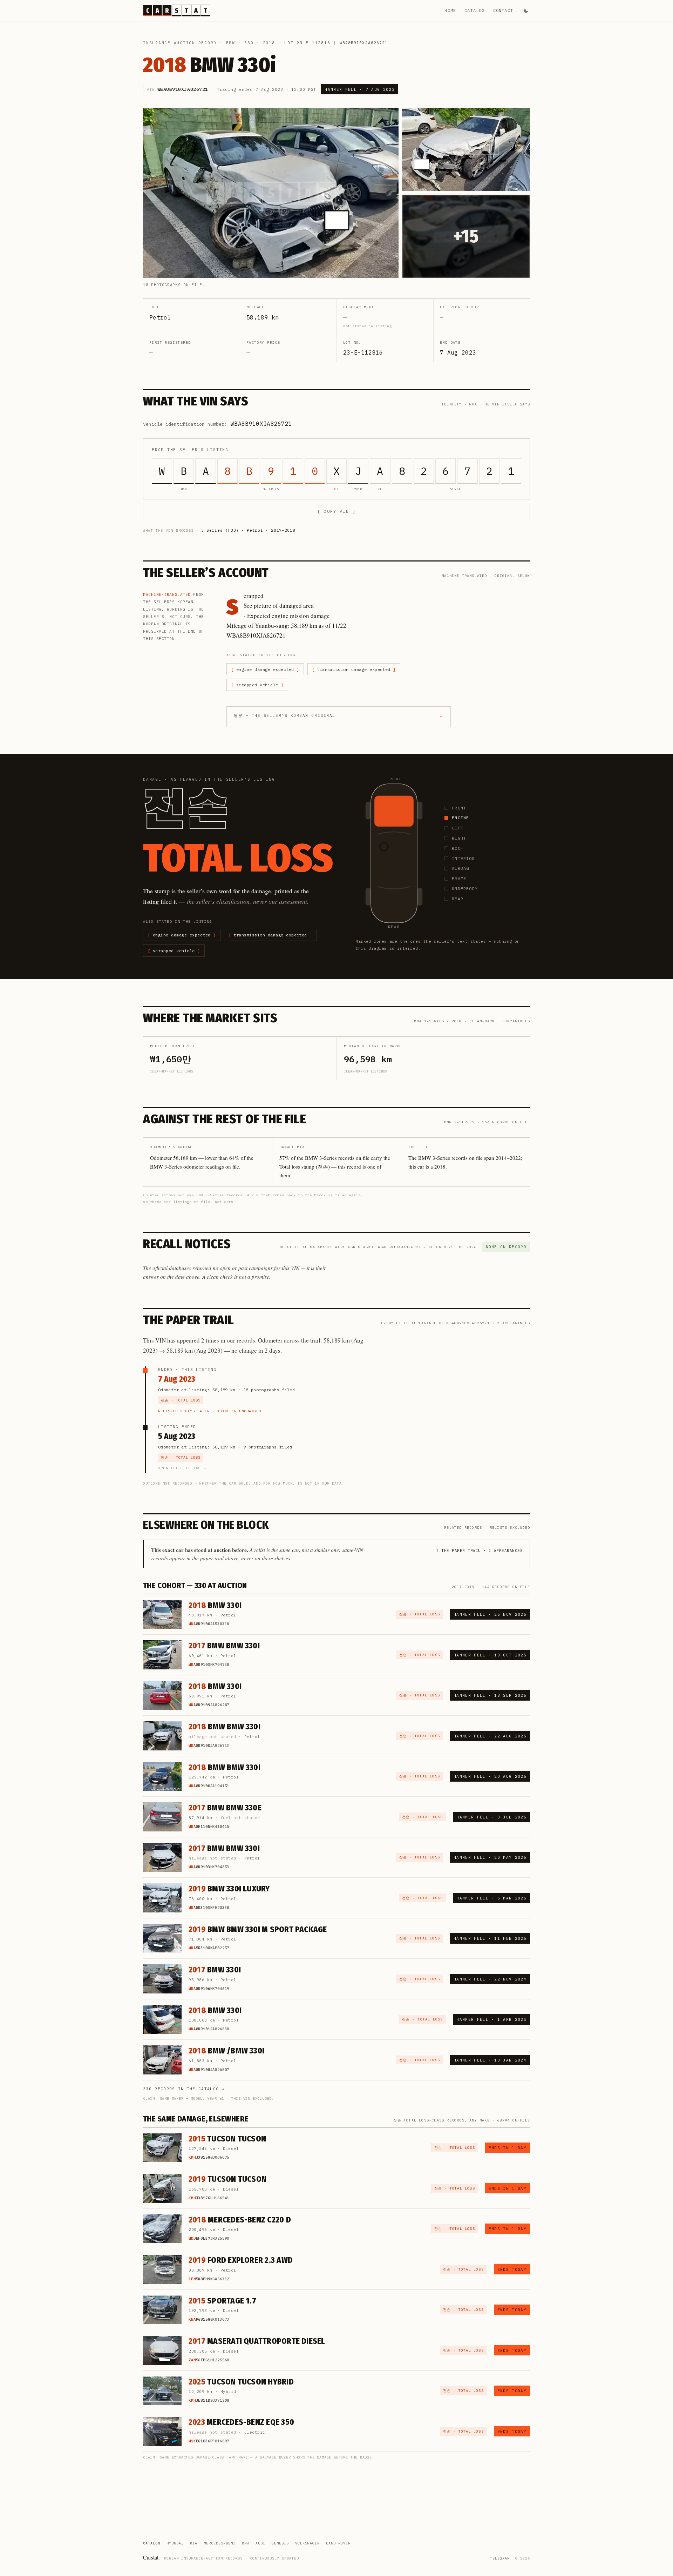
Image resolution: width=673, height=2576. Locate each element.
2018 (269, 43)
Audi (260, 2543)
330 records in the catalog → (184, 2089)
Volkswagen (307, 2543)
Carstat (151, 2557)
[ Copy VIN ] (336, 511)
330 (249, 43)
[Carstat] (177, 11)
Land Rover (338, 2543)
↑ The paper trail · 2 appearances (479, 1551)
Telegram (500, 2558)
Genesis (280, 2543)
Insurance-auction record (180, 43)
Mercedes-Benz (220, 2543)
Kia (194, 2543)
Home (450, 10)
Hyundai (175, 2543)
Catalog (474, 10)
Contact (503, 10)
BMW (231, 43)
